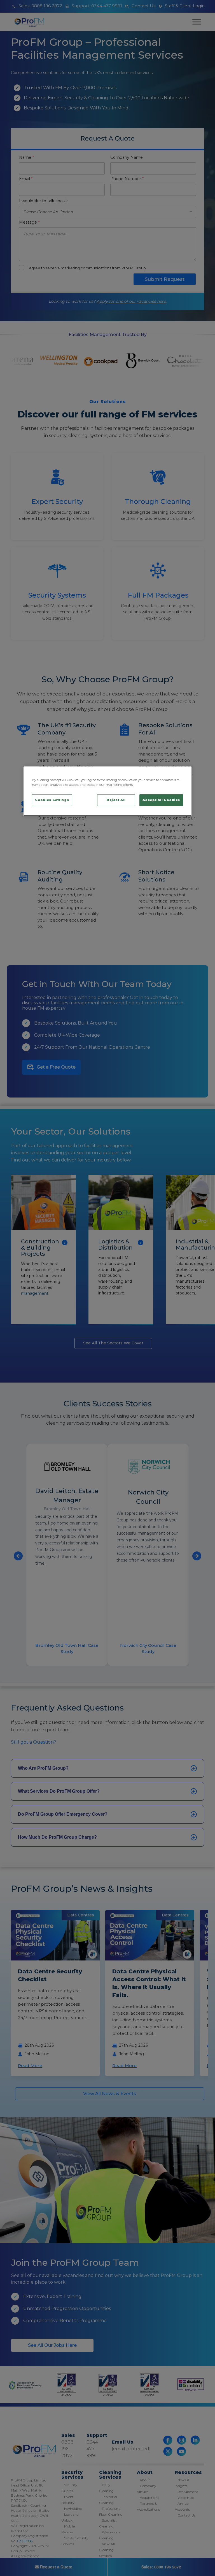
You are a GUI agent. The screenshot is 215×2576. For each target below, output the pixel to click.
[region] (107, 791)
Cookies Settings (52, 800)
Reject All (116, 800)
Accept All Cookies (161, 800)
